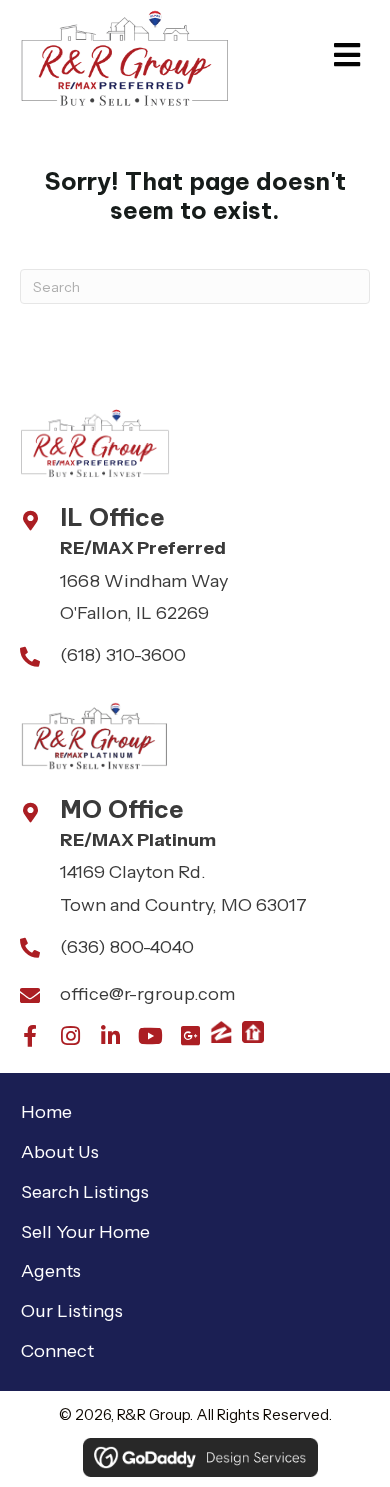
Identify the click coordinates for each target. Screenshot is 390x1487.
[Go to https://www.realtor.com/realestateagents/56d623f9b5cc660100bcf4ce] (253, 1032)
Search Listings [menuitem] (85, 1192)
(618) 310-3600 (123, 655)
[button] (30, 1036)
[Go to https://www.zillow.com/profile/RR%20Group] (221, 1032)
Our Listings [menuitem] (72, 1311)
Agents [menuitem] (51, 1271)
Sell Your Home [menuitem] (85, 1232)
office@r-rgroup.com (147, 994)
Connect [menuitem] (57, 1351)
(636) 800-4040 (127, 947)
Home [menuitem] (46, 1112)
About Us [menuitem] (60, 1152)
